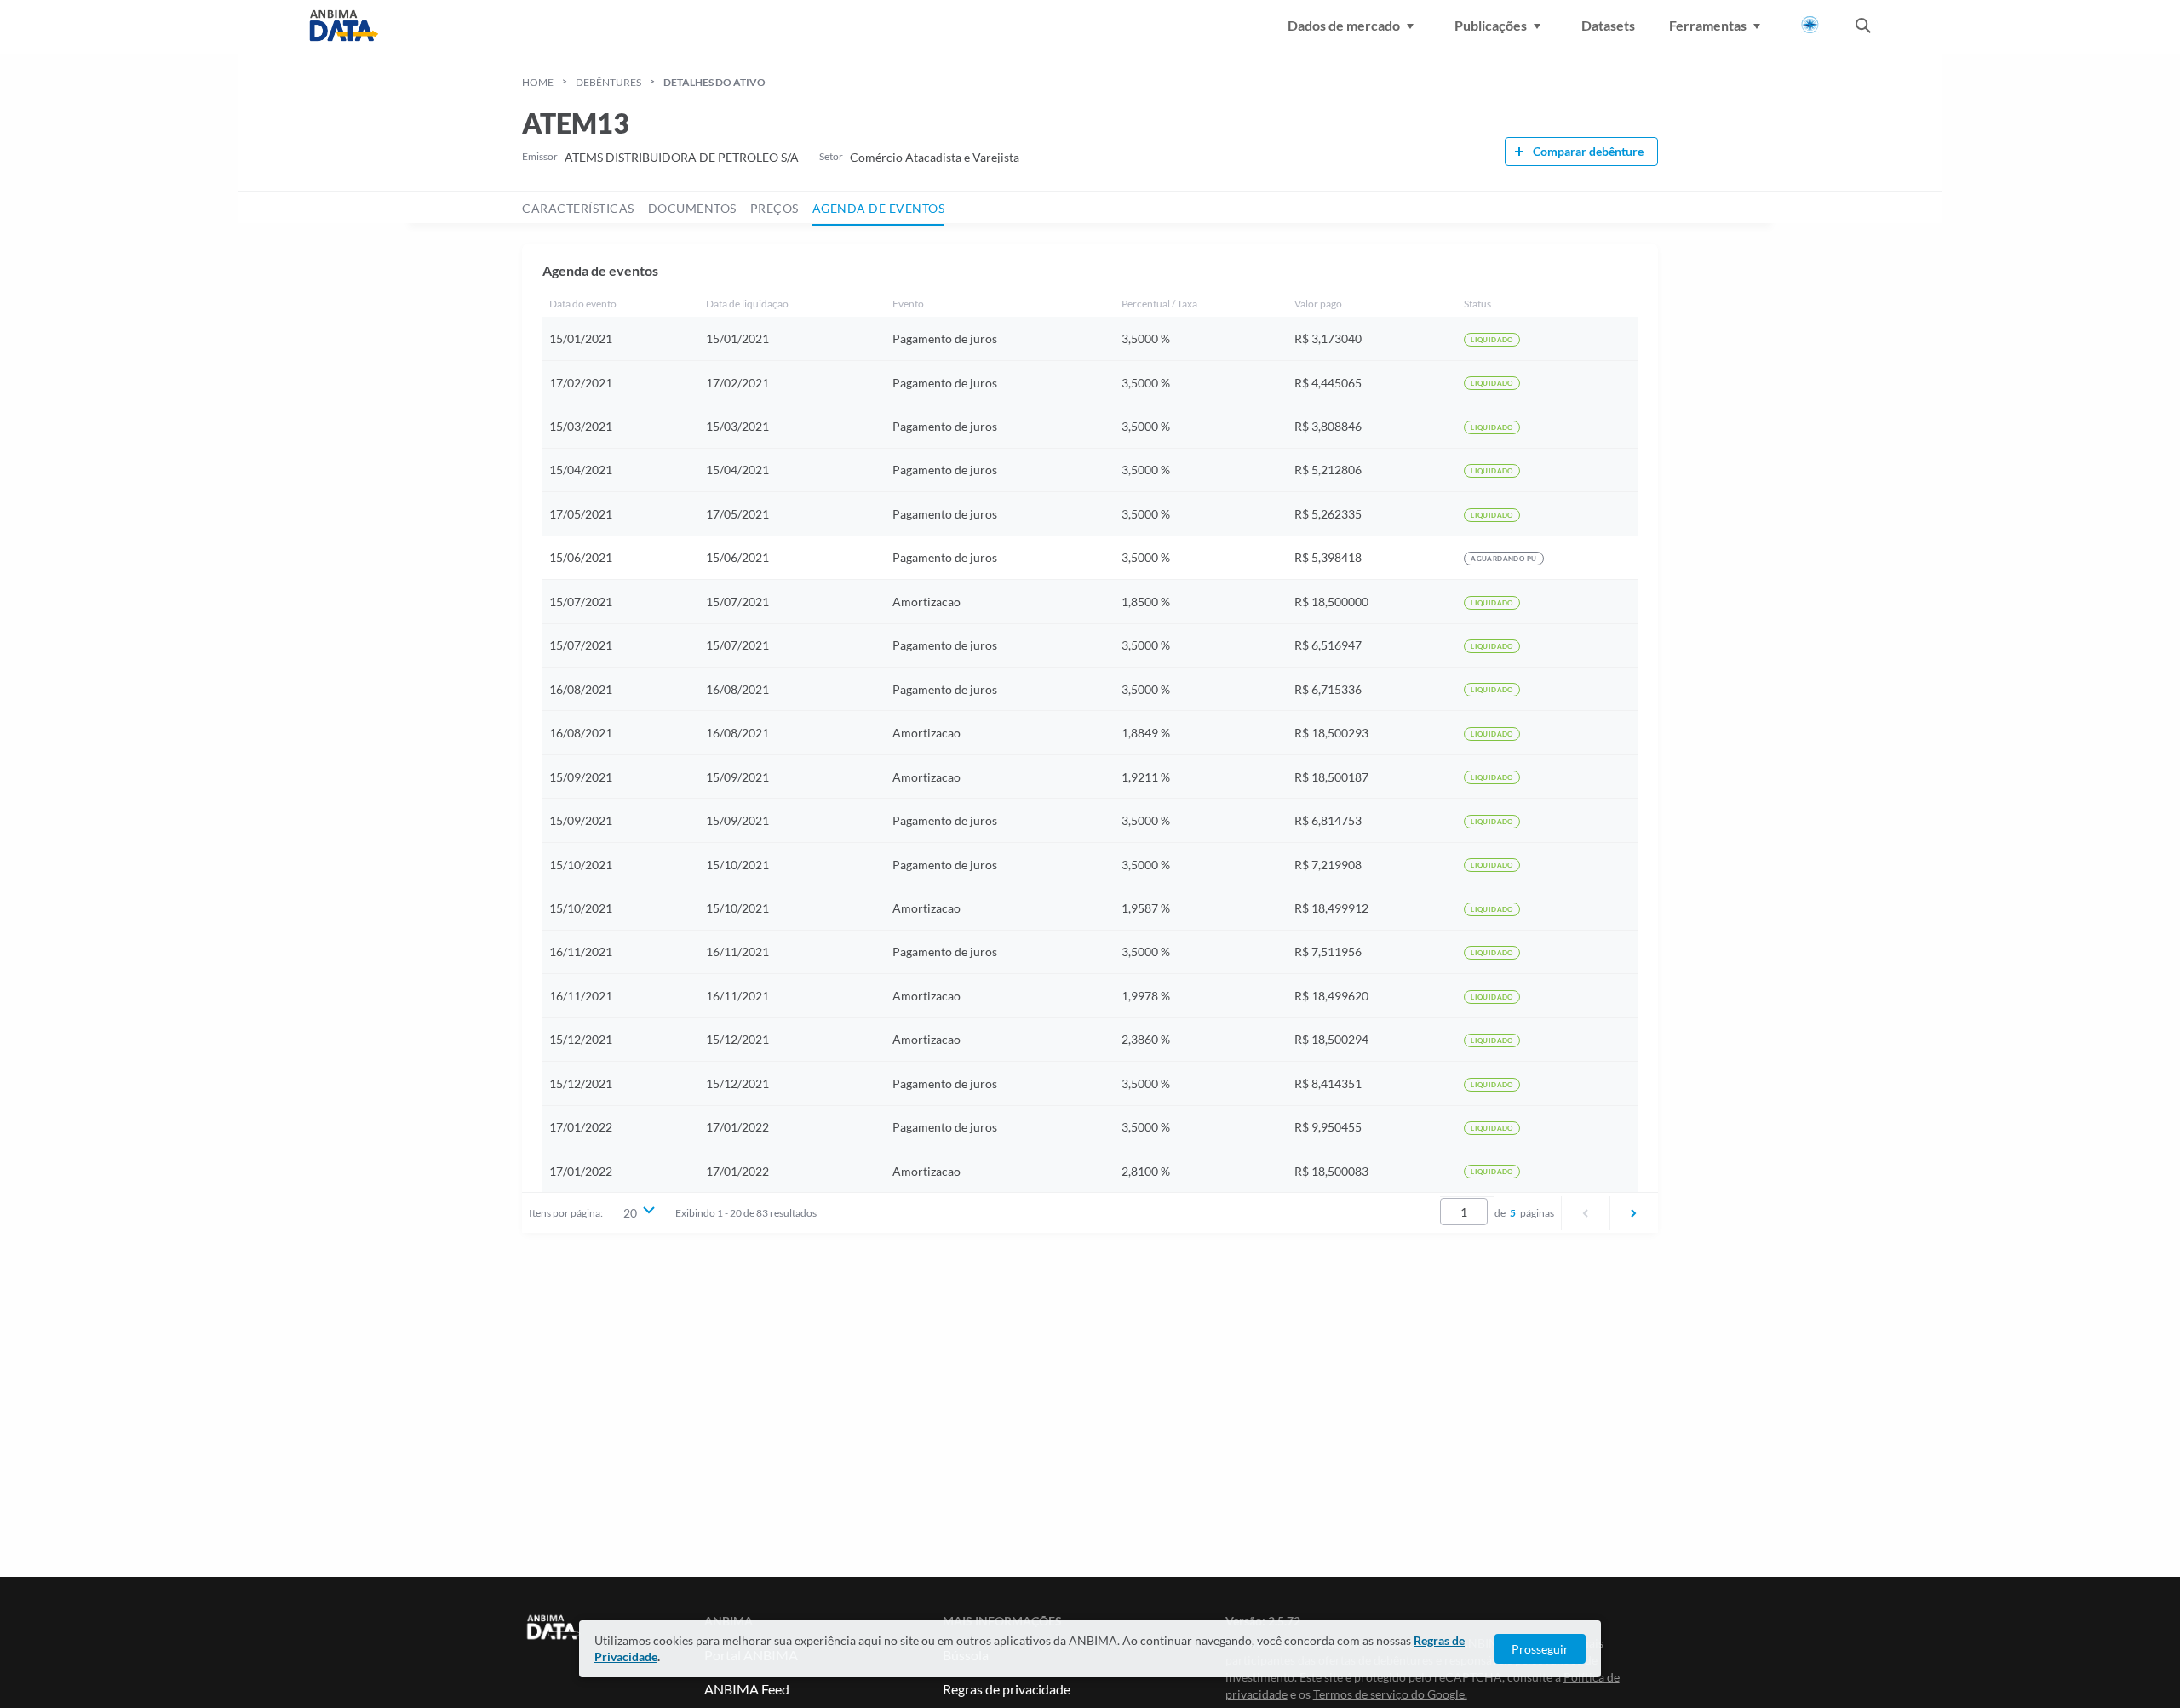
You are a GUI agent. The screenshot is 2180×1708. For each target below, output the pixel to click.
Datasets (1608, 25)
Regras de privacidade (1007, 1689)
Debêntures (608, 82)
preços (774, 208)
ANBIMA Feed (747, 1689)
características (578, 208)
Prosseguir (1540, 1649)
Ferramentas (1708, 25)
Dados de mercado (1344, 25)
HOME (538, 82)
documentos (692, 208)
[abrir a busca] (1863, 27)
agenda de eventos (879, 208)
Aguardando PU (1503, 559)
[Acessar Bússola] (1810, 25)
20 (630, 1213)
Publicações (1491, 25)
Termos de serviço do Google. (1390, 1694)
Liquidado (1492, 340)
